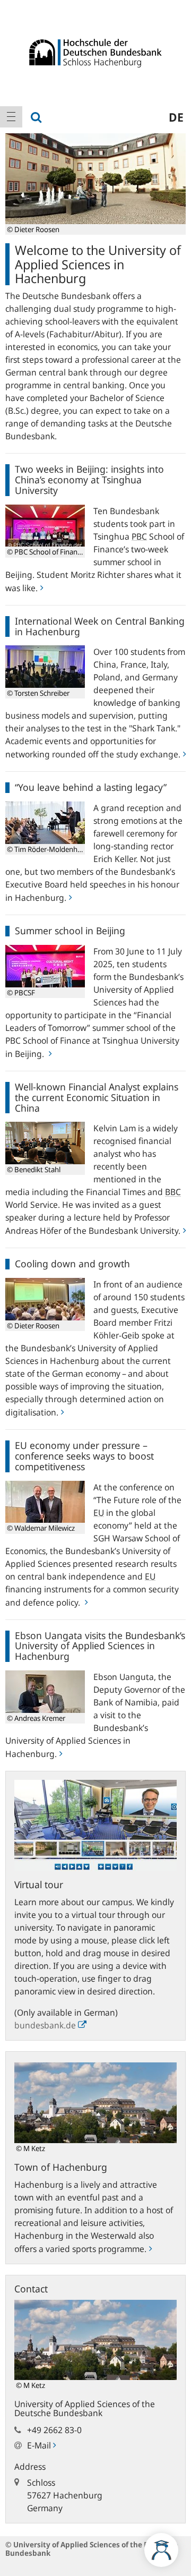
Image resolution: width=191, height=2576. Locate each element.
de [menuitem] (176, 117)
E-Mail (40, 2445)
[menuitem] (11, 117)
